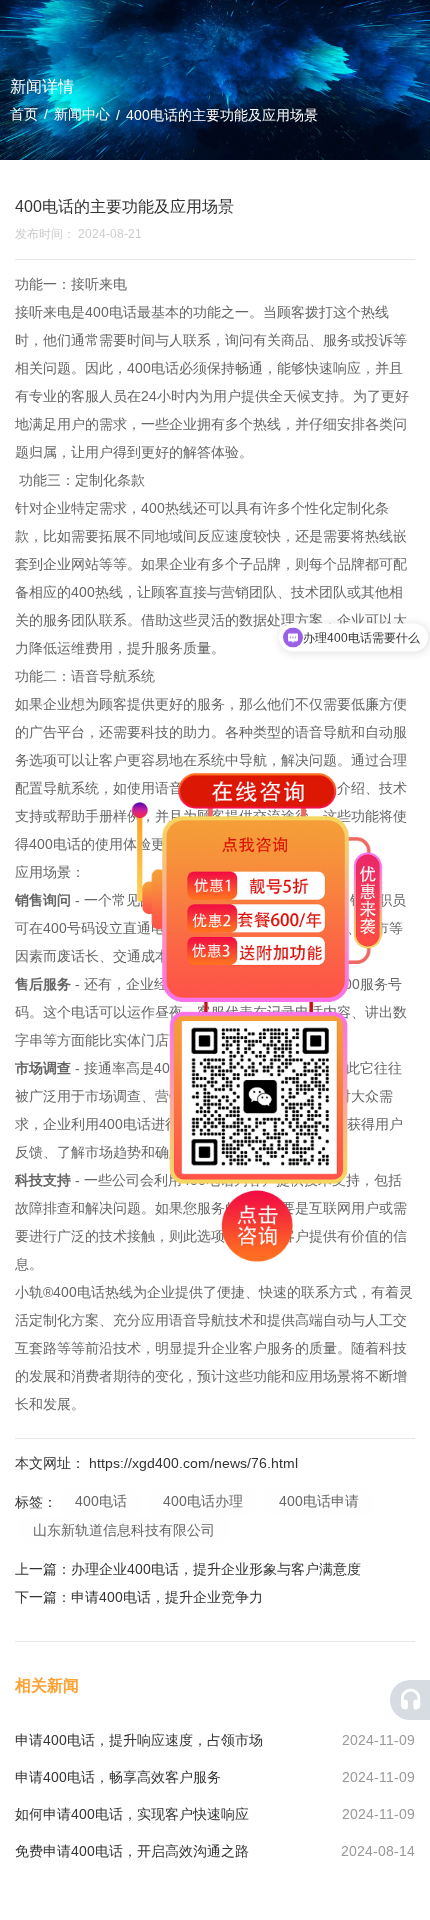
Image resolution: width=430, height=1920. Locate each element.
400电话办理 (203, 1501)
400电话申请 (319, 1501)
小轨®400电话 (60, 1292)
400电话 (111, 312)
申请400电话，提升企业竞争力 (167, 1597)
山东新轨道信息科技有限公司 (124, 1530)
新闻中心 (82, 114)
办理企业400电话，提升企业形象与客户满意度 (216, 1569)
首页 (26, 114)
